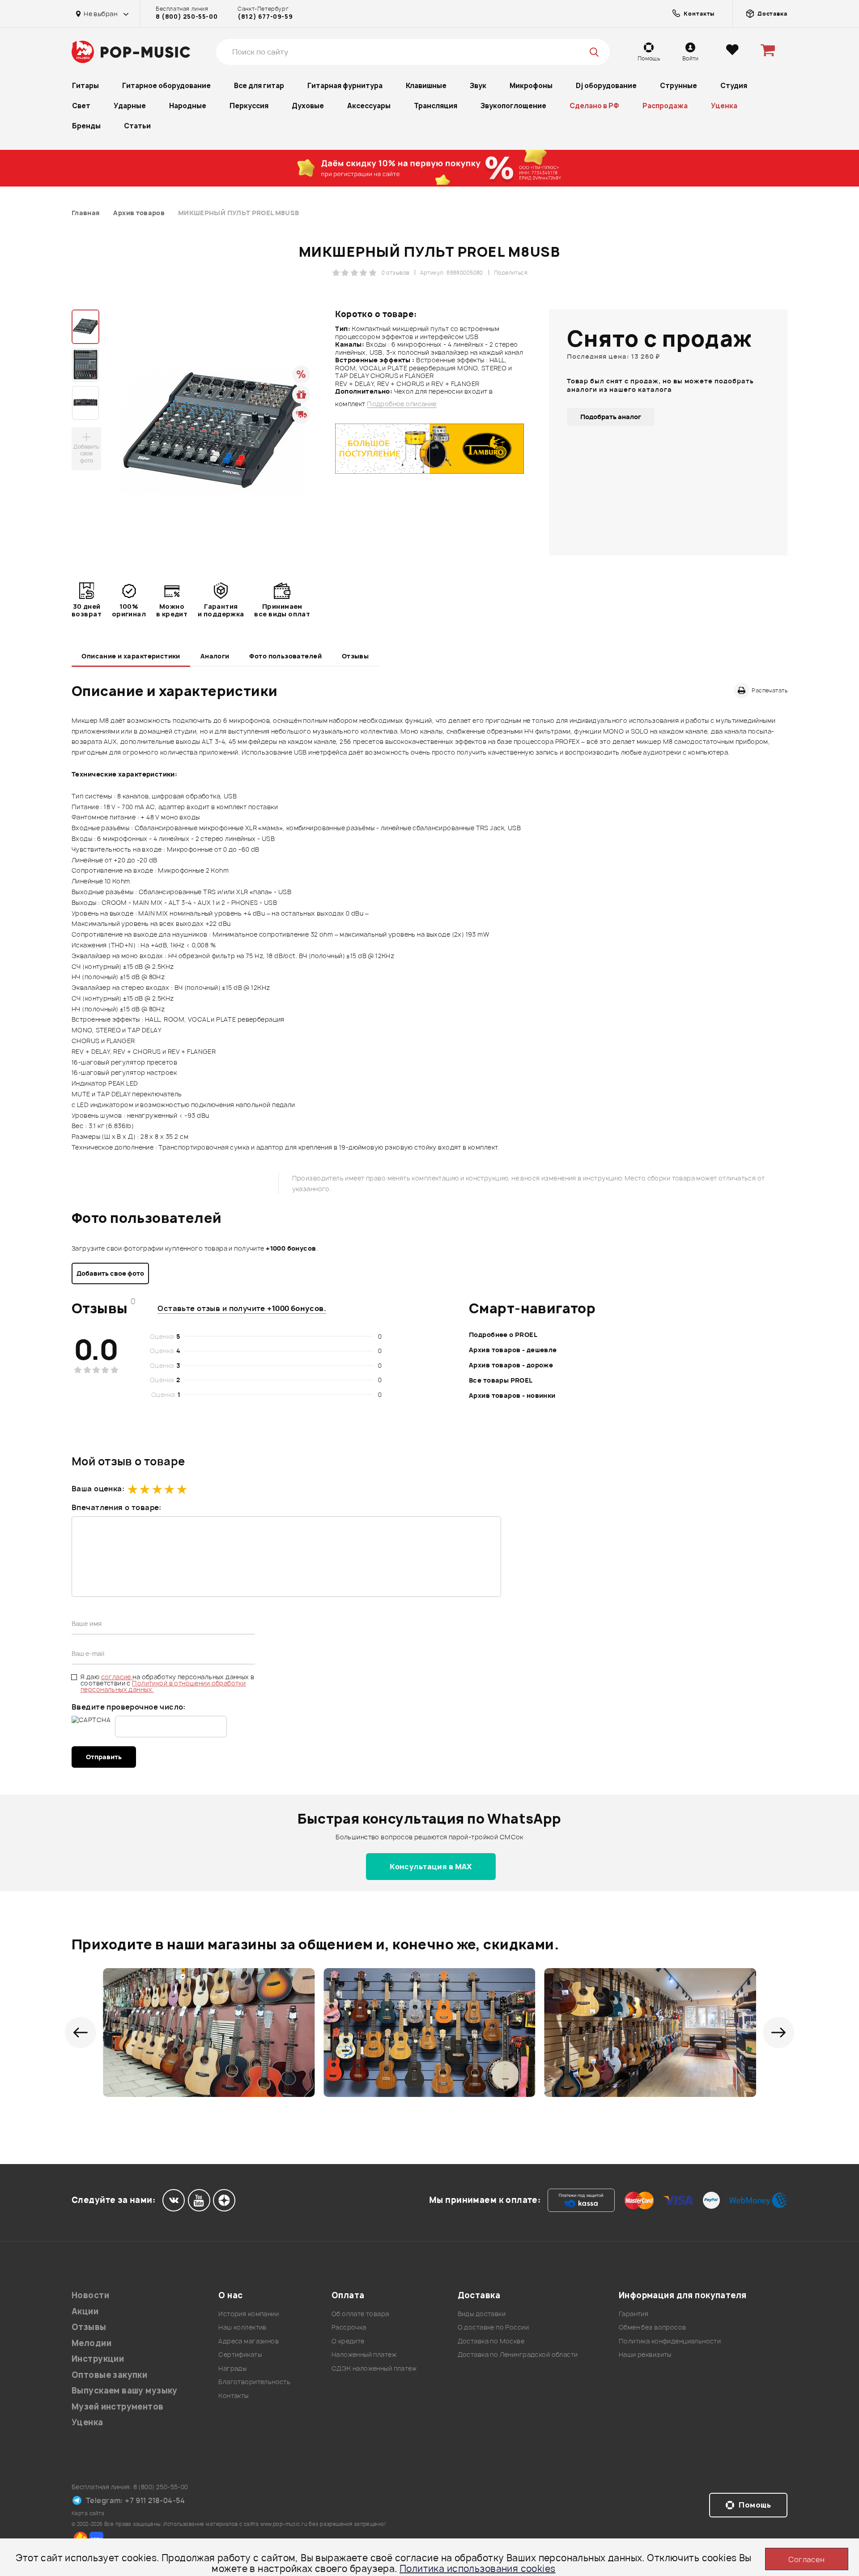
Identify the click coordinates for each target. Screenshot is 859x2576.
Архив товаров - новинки (512, 1395)
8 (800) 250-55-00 (187, 17)
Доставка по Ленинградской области (518, 2354)
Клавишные (426, 86)
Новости (90, 2295)
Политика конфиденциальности (670, 2341)
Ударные (130, 106)
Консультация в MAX (431, 1867)
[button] (81, 2033)
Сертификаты (240, 2354)
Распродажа (665, 106)
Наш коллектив (242, 2327)
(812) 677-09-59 (265, 17)
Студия (734, 86)
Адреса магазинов (249, 2341)
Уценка (724, 106)
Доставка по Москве (491, 2341)
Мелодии (91, 2343)
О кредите (348, 2341)
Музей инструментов (118, 2407)
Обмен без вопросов (653, 2327)
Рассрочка (349, 2327)
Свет (81, 106)
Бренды (86, 126)
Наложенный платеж (364, 2354)
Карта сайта (88, 2513)
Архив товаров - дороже (511, 1365)
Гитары (85, 86)
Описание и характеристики (131, 656)
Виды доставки (482, 2314)
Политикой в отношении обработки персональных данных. (163, 1686)
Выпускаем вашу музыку (125, 2391)
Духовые (308, 106)
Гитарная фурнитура (345, 86)
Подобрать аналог (611, 417)
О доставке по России (493, 2327)
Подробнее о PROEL (503, 1335)
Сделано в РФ (594, 106)
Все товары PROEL (501, 1380)
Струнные (678, 86)
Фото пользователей (285, 656)
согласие (117, 1677)
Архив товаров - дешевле (513, 1350)
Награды (232, 2368)
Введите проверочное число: (129, 1707)
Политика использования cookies (478, 2569)
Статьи (137, 126)
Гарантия (634, 2314)
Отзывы (355, 656)
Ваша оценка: (98, 1489)
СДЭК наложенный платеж (374, 2368)
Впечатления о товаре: (117, 1507)
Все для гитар (259, 86)
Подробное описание (402, 404)
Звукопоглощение (513, 106)
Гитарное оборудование (166, 86)
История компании (249, 2314)
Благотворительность (254, 2382)
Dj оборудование (606, 86)
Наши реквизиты (645, 2354)
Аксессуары (369, 106)
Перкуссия (249, 106)
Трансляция (436, 106)
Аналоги (215, 656)
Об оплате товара (360, 2314)
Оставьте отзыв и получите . (242, 1308)
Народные (188, 106)
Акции (85, 2311)
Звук (478, 86)
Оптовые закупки (109, 2375)
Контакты (233, 2396)
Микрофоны (531, 86)
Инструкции (98, 2359)
